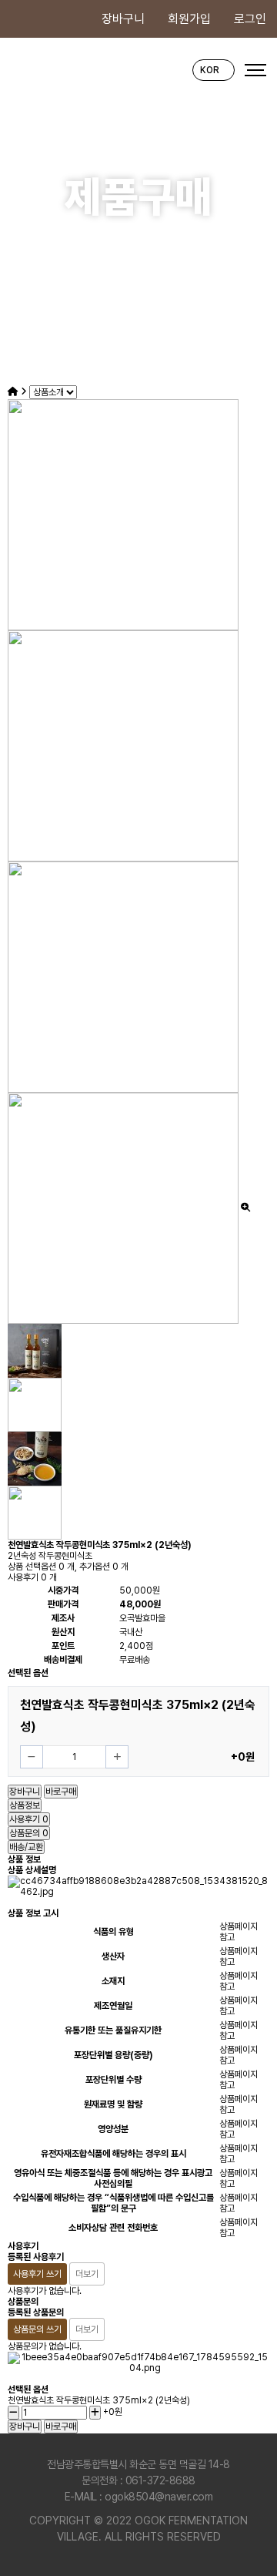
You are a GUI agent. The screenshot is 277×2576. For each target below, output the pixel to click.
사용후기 (29, 1819)
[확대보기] (245, 1207)
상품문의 (29, 1833)
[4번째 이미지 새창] (35, 1512)
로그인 (250, 19)
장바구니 (123, 19)
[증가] (117, 1757)
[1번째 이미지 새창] (35, 1350)
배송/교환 (26, 1847)
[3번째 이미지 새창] (35, 1458)
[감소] (32, 1757)
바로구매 (61, 1792)
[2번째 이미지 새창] (35, 1404)
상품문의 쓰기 (37, 2329)
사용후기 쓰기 (37, 2274)
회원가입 (189, 19)
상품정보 (25, 1805)
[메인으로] (13, 391)
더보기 (87, 2274)
